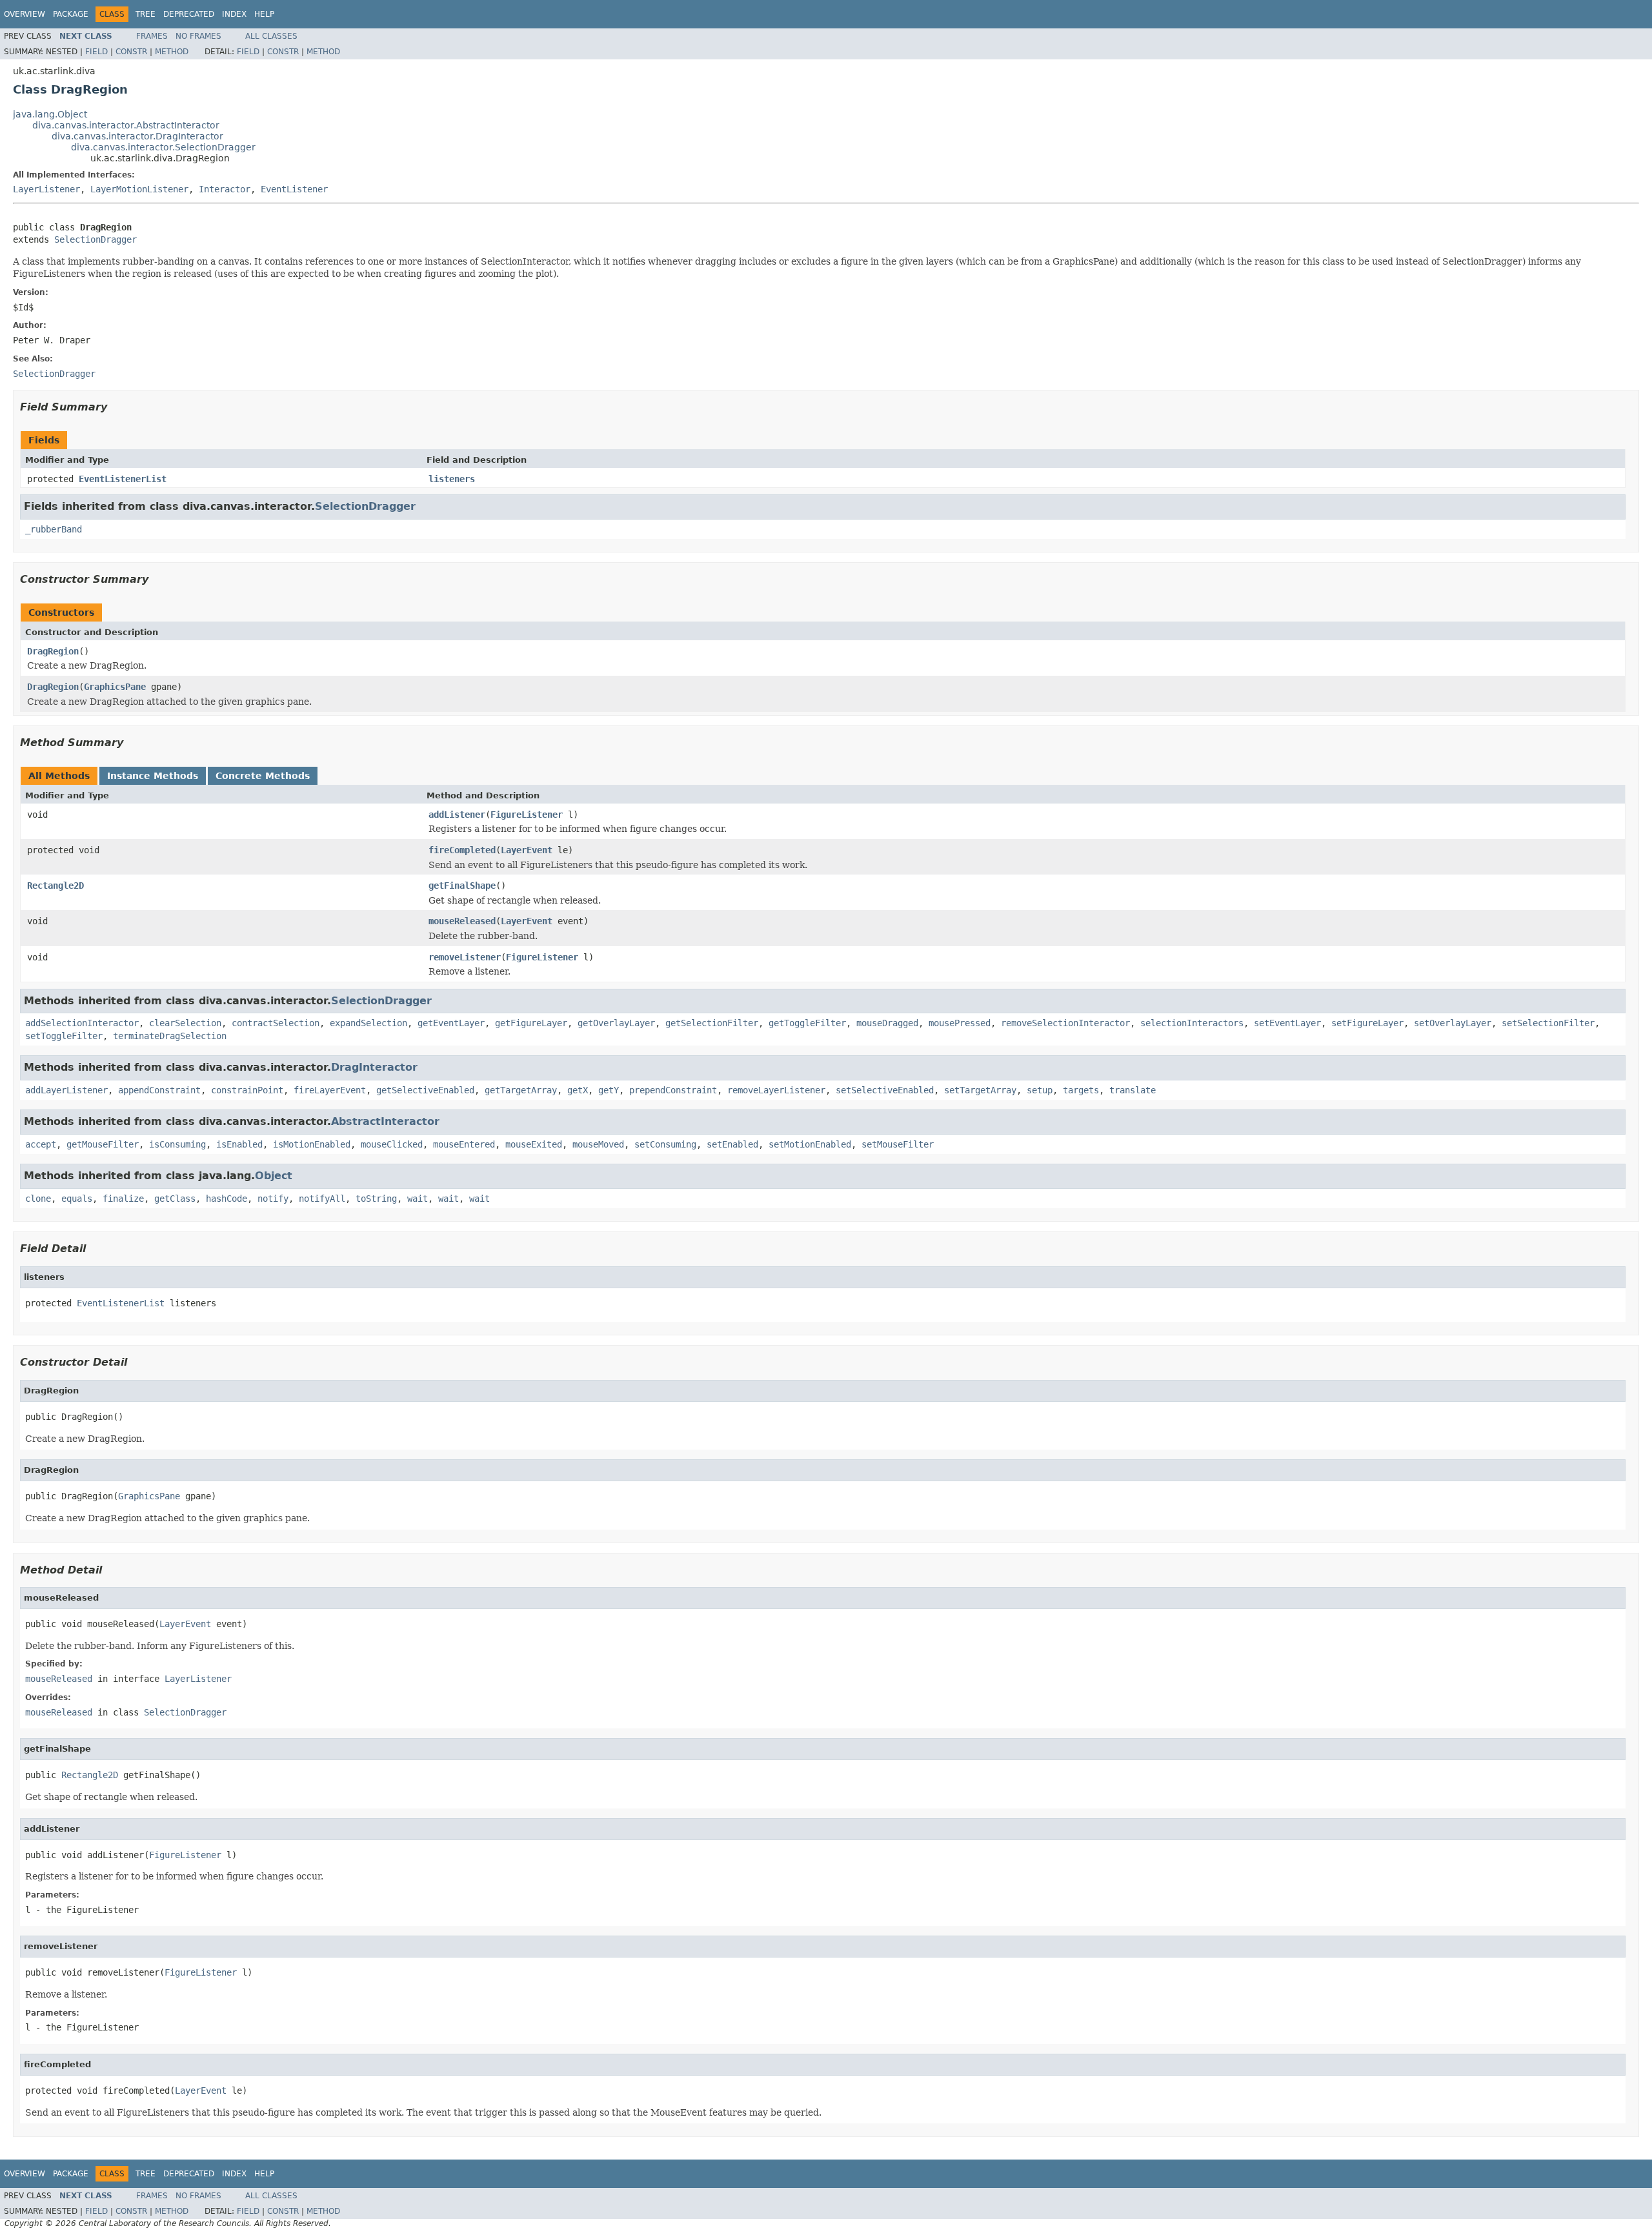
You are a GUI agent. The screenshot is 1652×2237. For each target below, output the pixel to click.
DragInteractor (374, 1067)
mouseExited (534, 1144)
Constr (131, 52)
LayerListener (46, 189)
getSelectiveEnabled (425, 1090)
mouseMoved (598, 1144)
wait (418, 1199)
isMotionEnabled (312, 1144)
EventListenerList (123, 479)
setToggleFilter (64, 1036)
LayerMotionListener (139, 189)
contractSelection (276, 1023)
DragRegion (53, 651)
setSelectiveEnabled (885, 1090)
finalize (123, 1199)
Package (71, 14)
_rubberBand (54, 529)
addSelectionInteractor (82, 1023)
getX (578, 1090)
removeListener (465, 957)
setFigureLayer (1367, 1023)
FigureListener (527, 815)
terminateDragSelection (170, 1036)
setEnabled (732, 1144)
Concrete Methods (263, 776)
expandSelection (368, 1023)
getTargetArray (521, 1090)
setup (1040, 1090)
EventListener (294, 189)
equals (77, 1199)
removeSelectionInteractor (1065, 1023)
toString (376, 1199)
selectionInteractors (1192, 1023)
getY (609, 1090)
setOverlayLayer (1453, 1023)
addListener (457, 815)
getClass (175, 1199)
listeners (452, 479)
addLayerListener (66, 1090)
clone (38, 1199)
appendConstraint (159, 1090)
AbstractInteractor (385, 1121)
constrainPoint (247, 1090)
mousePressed (960, 1023)
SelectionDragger (96, 239)
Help (264, 14)
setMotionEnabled (810, 1144)
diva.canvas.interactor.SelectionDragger (163, 147)
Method (172, 52)
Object (274, 1176)
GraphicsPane (115, 687)
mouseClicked (392, 1144)
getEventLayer (451, 1023)
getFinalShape (462, 886)
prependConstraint (673, 1090)
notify (273, 1199)
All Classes (271, 36)
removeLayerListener (776, 1090)
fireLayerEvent (330, 1090)
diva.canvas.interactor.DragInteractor (137, 136)
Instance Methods (153, 776)
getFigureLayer (531, 1023)
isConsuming (177, 1144)
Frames (152, 36)
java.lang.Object (50, 114)
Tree (146, 14)
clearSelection (185, 1023)
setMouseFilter (898, 1144)
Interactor (225, 189)
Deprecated (189, 14)
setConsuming (665, 1144)
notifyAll (322, 1199)
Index (234, 14)
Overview (25, 14)
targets (1081, 1090)
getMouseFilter (103, 1144)
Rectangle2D (55, 886)
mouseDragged (887, 1023)
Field (96, 52)
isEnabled (239, 1144)
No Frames (198, 36)
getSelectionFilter (712, 1023)
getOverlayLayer (616, 1023)
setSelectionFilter (1548, 1023)
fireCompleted (462, 850)
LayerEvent (527, 850)
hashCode (227, 1199)
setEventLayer (1287, 1023)
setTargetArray (980, 1090)
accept (41, 1144)
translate (1133, 1090)
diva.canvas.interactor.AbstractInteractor (126, 125)
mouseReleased (462, 921)
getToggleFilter (807, 1023)
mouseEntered (464, 1144)
